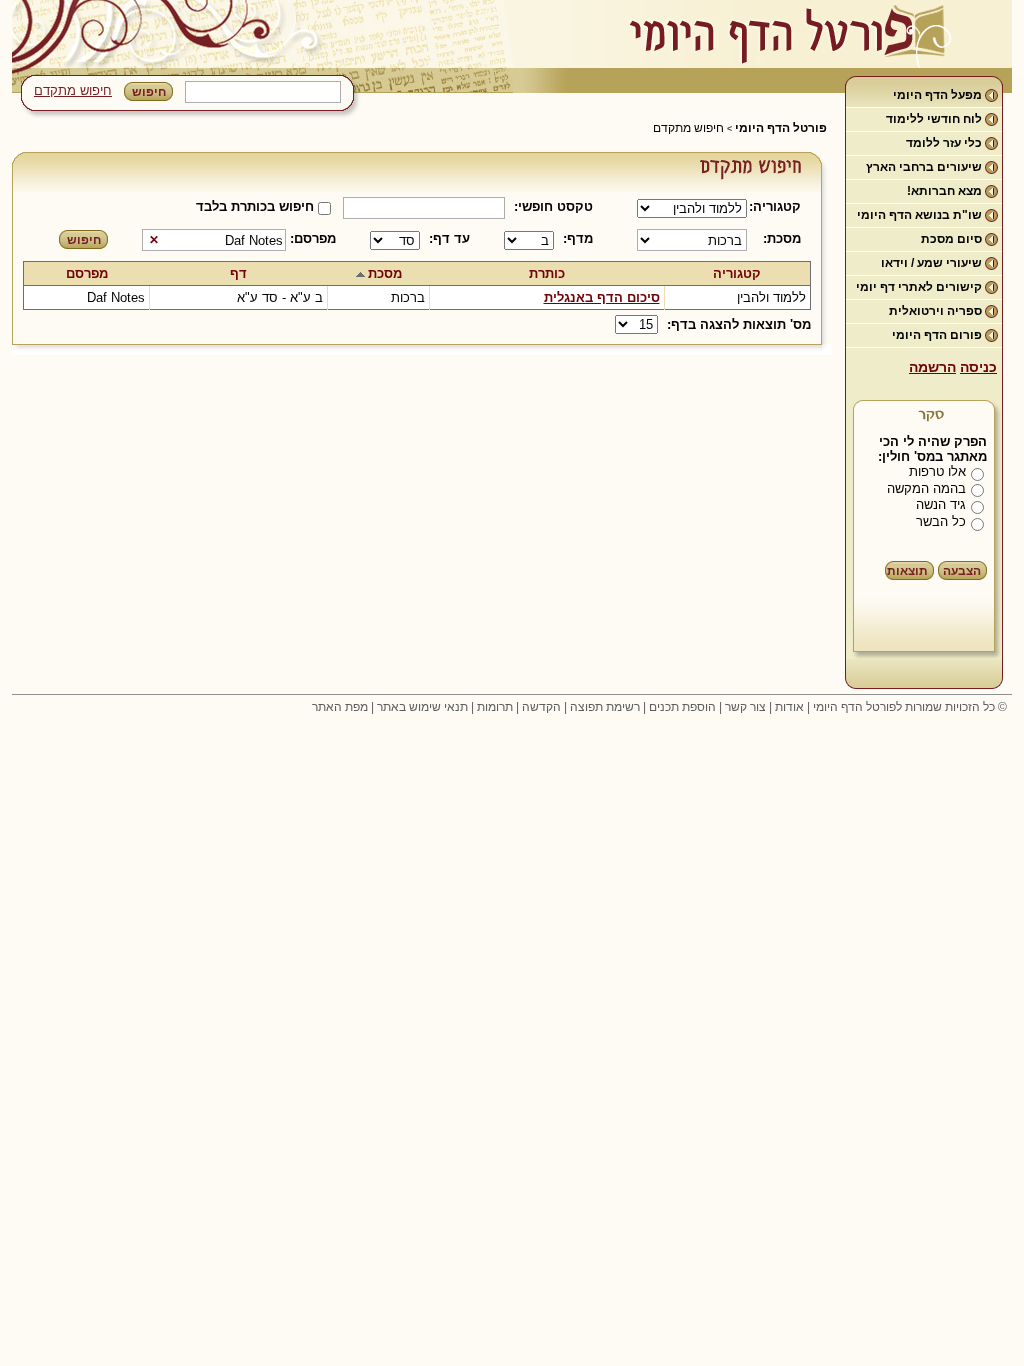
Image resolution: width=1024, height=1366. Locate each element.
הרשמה (932, 367)
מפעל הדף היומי (937, 95)
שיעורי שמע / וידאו (931, 263)
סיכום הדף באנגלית (602, 297)
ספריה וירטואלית (935, 311)
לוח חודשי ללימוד (934, 119)
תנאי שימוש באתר (422, 707)
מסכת (385, 273)
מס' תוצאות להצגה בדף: (739, 324)
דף (238, 273)
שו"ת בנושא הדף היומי (919, 215)
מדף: (578, 238)
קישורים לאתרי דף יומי (919, 287)
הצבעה (962, 571)
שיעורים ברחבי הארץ (924, 167)
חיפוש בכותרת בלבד (255, 206)
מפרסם (87, 273)
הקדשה (541, 707)
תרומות (495, 707)
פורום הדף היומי (937, 335)
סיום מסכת (951, 239)
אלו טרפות (937, 471)
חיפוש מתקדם (73, 90)
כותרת (547, 273)
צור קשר (745, 707)
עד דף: (449, 238)
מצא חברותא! (944, 191)
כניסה (978, 367)
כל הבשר (941, 521)
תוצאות (907, 571)
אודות (789, 707)
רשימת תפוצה (605, 707)
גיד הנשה (941, 504)
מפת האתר (340, 707)
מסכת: (782, 238)
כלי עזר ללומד (944, 143)
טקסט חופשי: (553, 206)
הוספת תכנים (682, 707)
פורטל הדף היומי (781, 128)
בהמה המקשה (926, 488)
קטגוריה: (778, 206)
